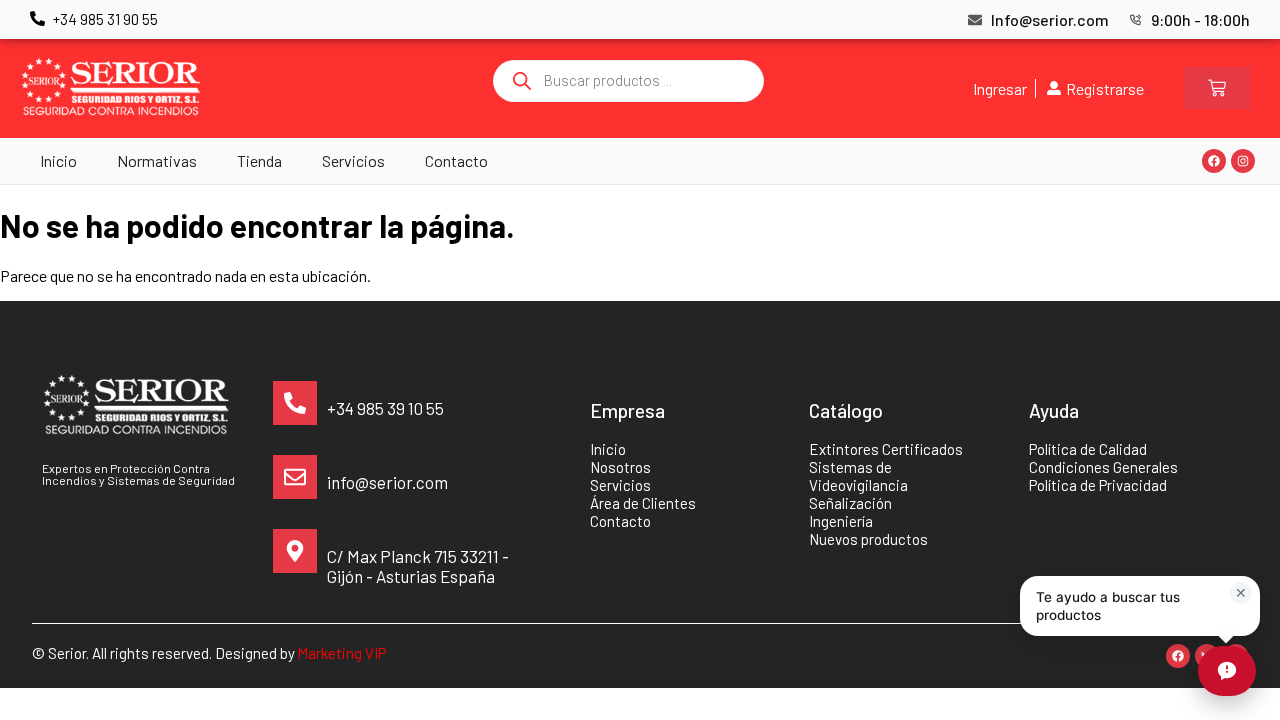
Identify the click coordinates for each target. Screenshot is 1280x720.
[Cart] (1217, 88)
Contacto (456, 160)
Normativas (157, 160)
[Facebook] (1214, 161)
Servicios (353, 160)
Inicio (58, 160)
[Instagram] (1243, 161)
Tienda (259, 160)
